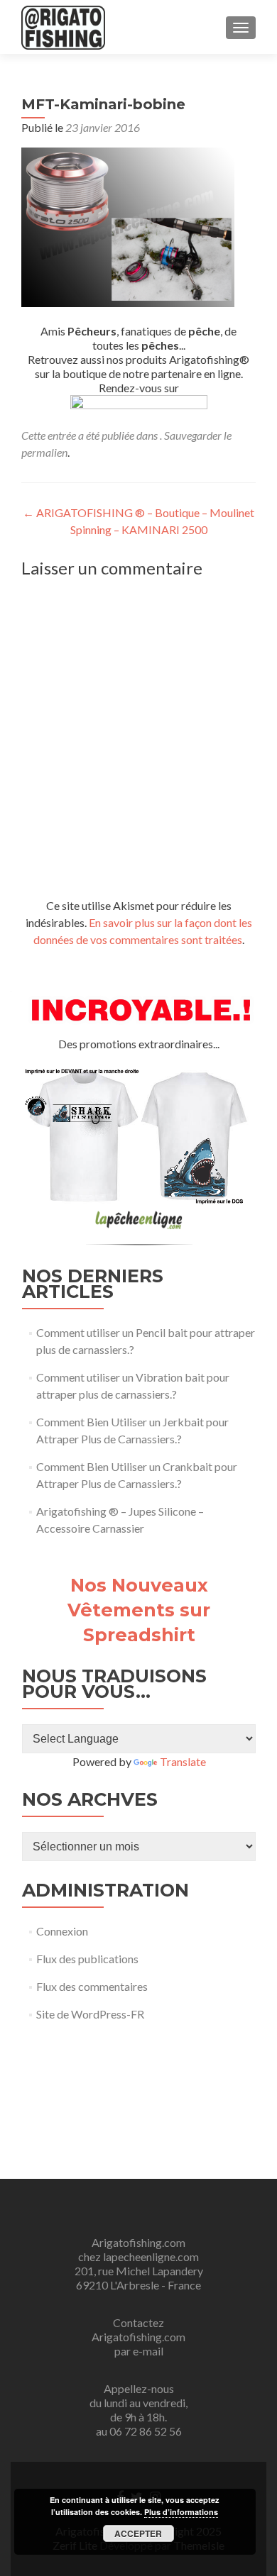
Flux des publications (87, 1959)
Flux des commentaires (92, 1986)
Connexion (62, 1931)
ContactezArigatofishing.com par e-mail (138, 2337)
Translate (183, 1761)
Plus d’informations (181, 2512)
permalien (44, 452)
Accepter (138, 2533)
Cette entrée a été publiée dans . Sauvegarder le (126, 435)
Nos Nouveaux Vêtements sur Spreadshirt (139, 1610)
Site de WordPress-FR (90, 2014)
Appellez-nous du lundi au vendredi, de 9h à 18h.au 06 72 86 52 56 (138, 2410)
